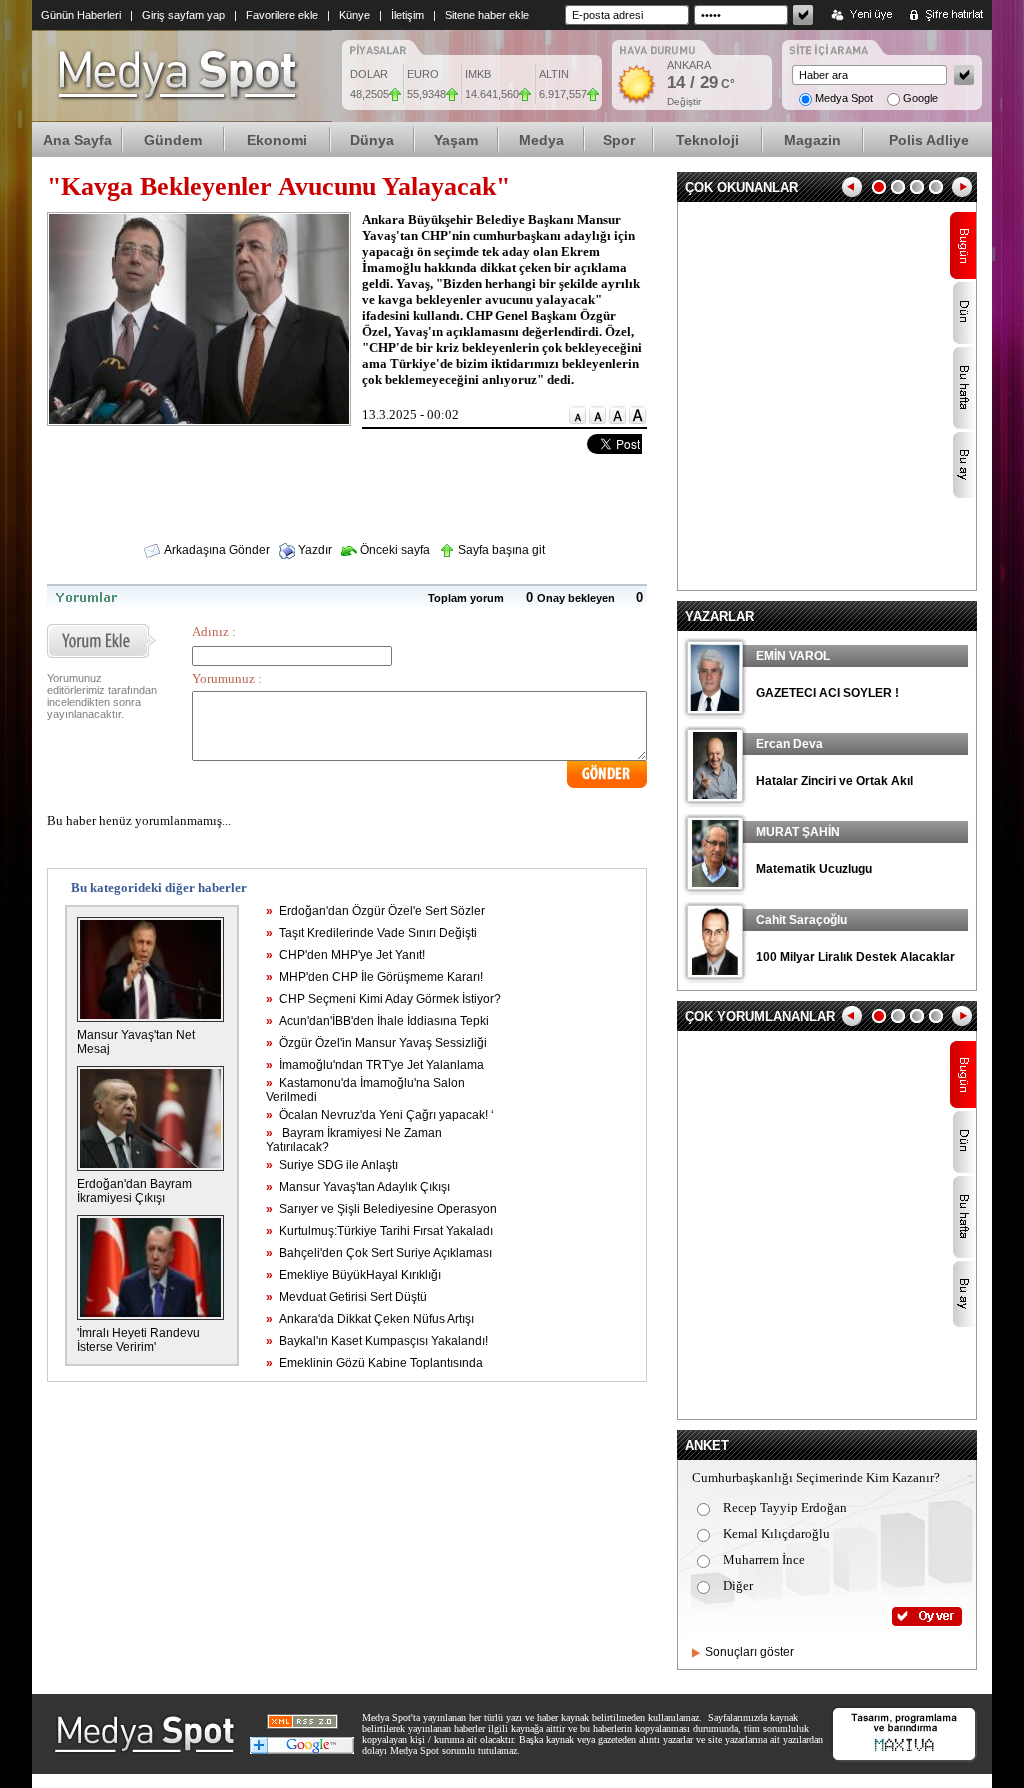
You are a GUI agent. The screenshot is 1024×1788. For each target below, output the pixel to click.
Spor (619, 140)
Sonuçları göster (749, 1652)
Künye (354, 15)
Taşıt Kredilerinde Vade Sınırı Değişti (371, 933)
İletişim (407, 15)
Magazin (812, 140)
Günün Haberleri (81, 15)
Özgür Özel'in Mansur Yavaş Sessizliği (376, 1043)
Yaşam (456, 140)
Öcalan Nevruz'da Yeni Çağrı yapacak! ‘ (380, 1115)
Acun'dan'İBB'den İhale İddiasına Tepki (377, 1021)
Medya (541, 140)
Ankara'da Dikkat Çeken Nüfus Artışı (370, 1319)
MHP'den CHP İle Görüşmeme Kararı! (374, 977)
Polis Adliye (929, 140)
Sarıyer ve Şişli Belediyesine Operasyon (381, 1209)
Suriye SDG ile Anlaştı (332, 1165)
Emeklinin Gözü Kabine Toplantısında (374, 1363)
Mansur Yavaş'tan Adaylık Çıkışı (358, 1187)
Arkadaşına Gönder (216, 550)
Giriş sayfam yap (183, 15)
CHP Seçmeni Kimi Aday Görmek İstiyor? (383, 999)
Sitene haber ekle (487, 15)
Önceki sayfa (393, 550)
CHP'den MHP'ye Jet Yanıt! (345, 955)
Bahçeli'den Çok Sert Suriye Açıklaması (379, 1253)
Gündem (173, 140)
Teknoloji (707, 140)
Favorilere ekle (282, 15)
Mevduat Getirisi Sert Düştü (346, 1297)
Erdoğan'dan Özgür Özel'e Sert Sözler (375, 911)
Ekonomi (277, 140)
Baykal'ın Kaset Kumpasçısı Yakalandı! (377, 1341)
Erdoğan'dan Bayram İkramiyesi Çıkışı (134, 1191)
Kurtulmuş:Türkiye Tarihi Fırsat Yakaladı (379, 1231)
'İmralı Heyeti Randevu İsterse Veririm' (138, 1340)
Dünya (372, 140)
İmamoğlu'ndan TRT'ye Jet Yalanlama (375, 1065)
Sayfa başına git (500, 550)
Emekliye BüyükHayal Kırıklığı (353, 1275)
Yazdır (313, 550)
